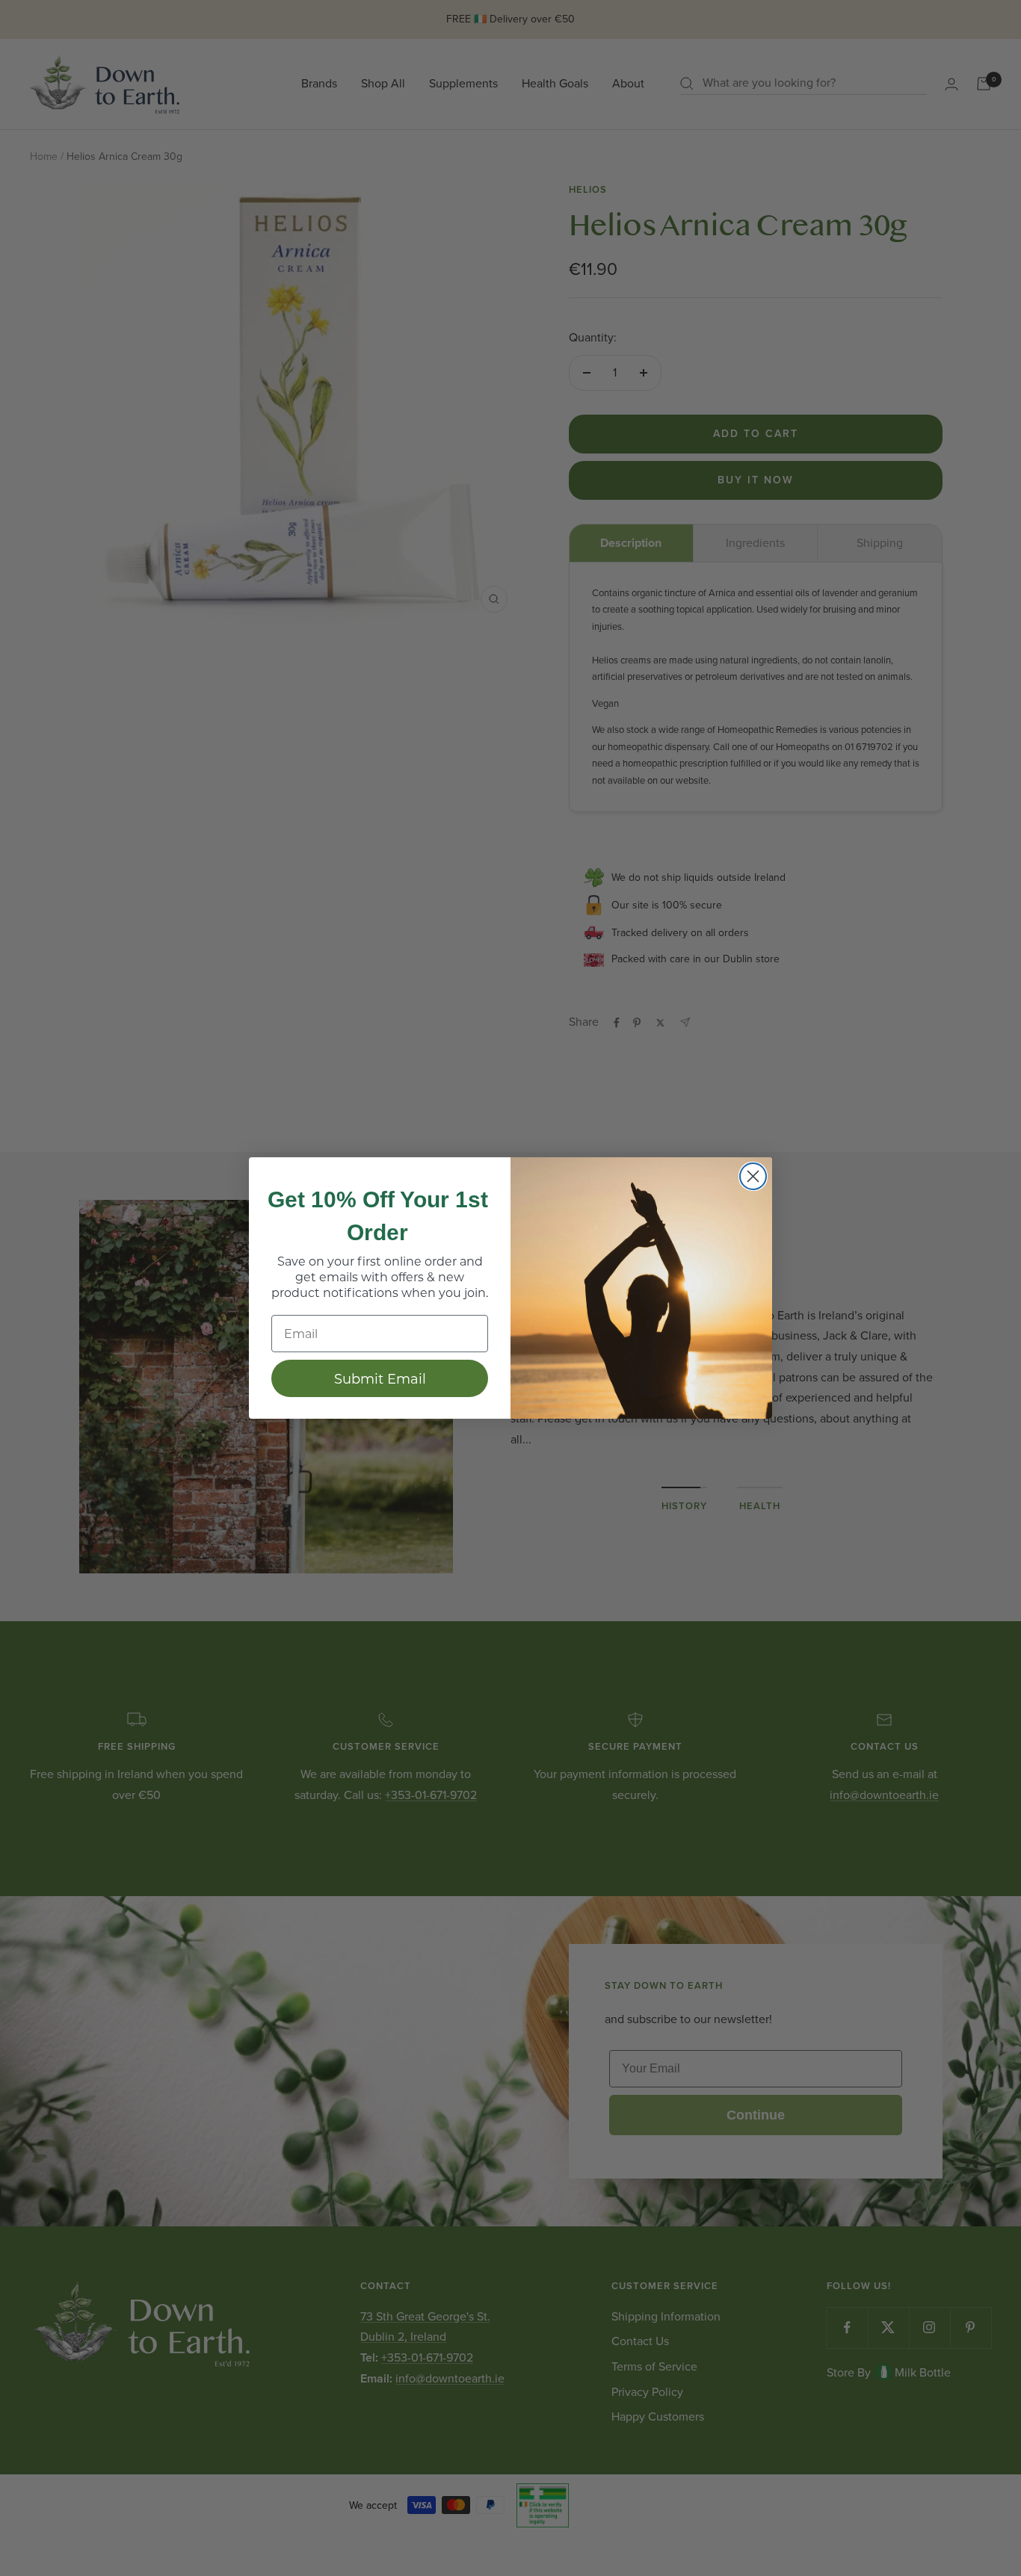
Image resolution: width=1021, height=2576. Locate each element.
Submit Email (380, 1378)
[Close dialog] (753, 1176)
